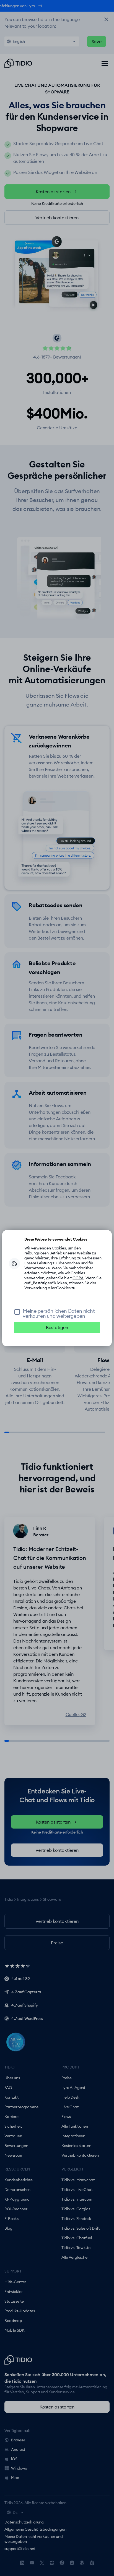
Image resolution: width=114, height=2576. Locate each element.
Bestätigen (57, 1327)
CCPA (78, 1278)
